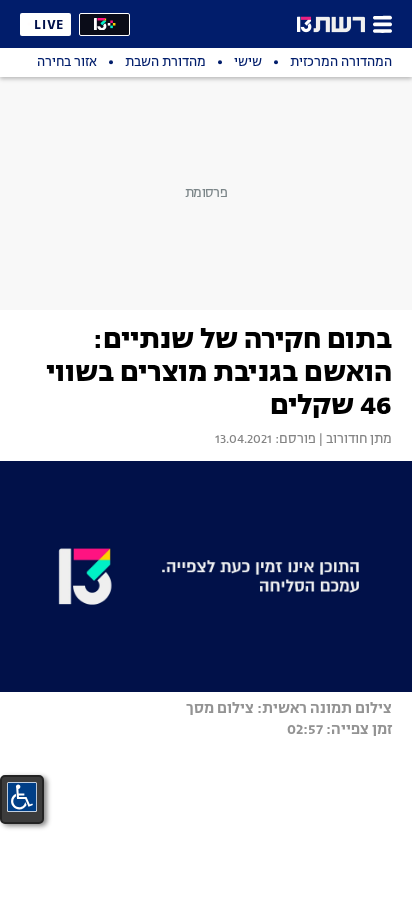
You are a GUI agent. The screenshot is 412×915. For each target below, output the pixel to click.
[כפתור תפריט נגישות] (22, 797)
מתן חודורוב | (354, 440)
